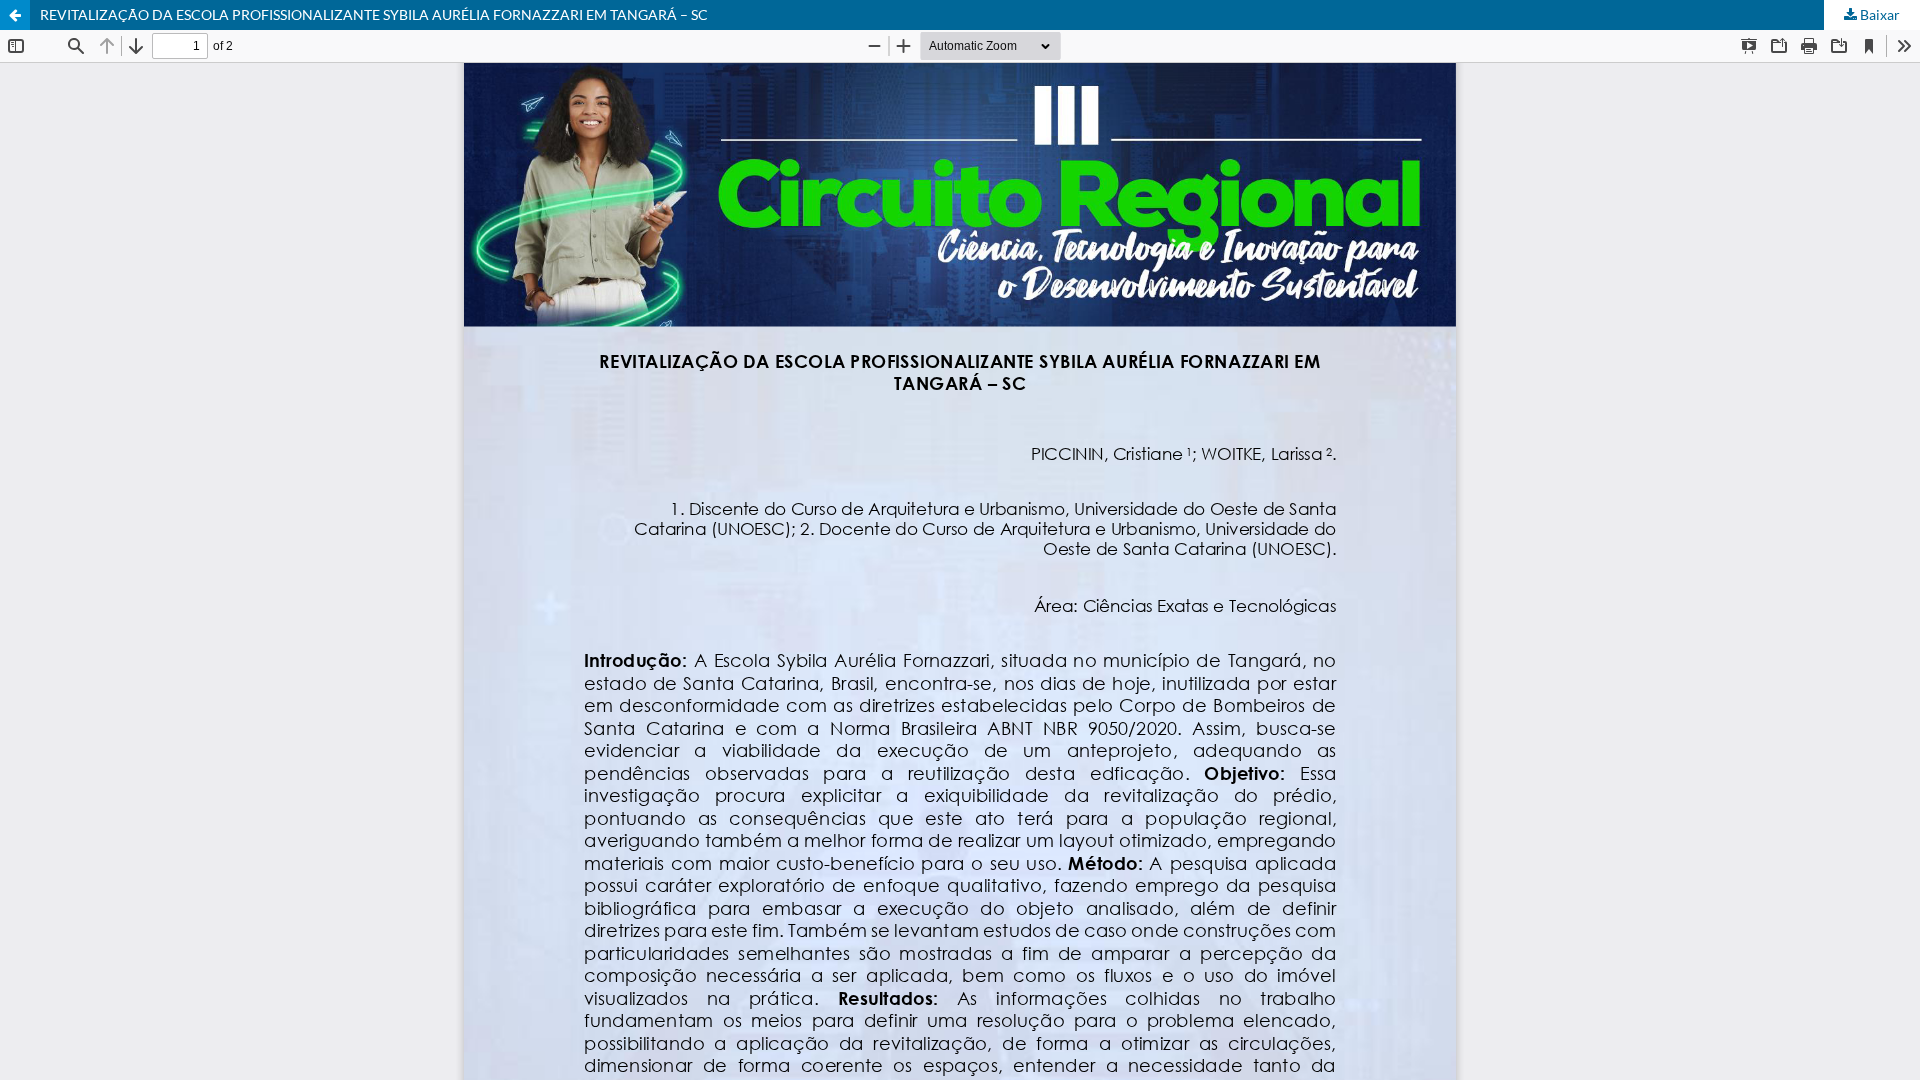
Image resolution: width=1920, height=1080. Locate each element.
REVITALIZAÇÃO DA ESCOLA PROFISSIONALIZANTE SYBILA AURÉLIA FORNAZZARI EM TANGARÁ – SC (374, 14)
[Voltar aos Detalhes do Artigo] (15, 15)
